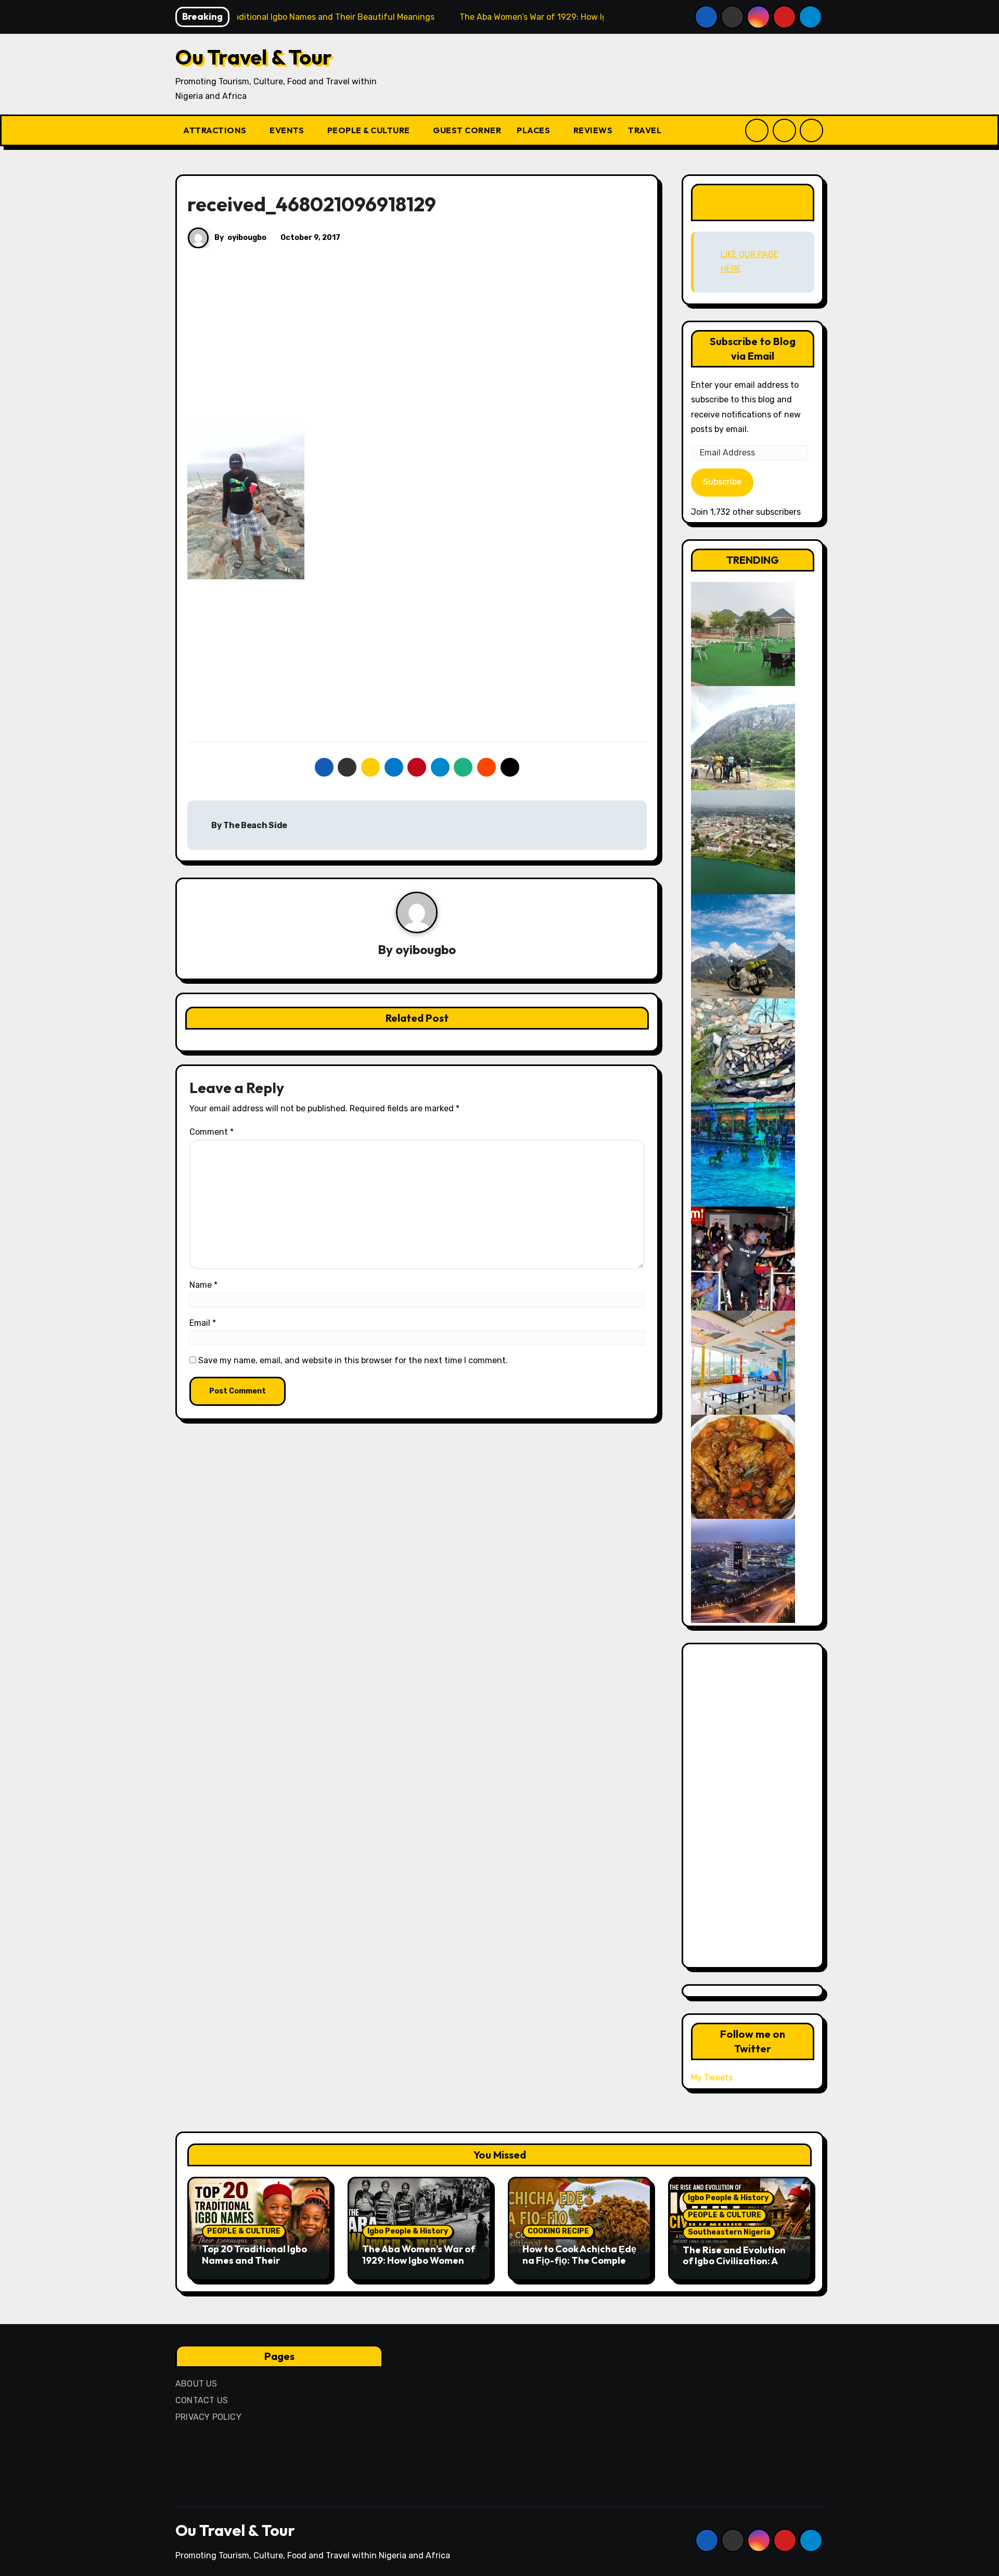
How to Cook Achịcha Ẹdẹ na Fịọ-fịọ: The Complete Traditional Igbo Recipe (579, 2260)
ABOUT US (196, 2384)
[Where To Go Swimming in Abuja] (743, 1154)
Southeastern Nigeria (729, 2232)
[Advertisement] (419, 346)
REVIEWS (593, 130)
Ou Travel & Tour (254, 57)
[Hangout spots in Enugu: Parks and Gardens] (743, 633)
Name (203, 1285)
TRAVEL (646, 130)
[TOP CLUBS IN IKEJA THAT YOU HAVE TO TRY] (743, 1050)
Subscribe (722, 482)
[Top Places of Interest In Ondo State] (743, 737)
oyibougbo (247, 238)
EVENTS (288, 130)
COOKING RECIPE (558, 2231)
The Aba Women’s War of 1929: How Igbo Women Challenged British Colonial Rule (419, 2266)
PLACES (534, 130)
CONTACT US (202, 2400)
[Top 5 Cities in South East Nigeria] (743, 841)
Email (203, 1323)
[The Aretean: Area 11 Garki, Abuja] (743, 1362)
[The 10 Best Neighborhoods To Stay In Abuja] (743, 1570)
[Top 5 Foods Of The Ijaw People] (743, 1466)
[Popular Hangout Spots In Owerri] (743, 1258)
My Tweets (712, 2078)
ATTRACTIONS (216, 130)
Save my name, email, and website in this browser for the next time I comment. (353, 1360)
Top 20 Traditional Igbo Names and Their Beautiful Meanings (254, 2260)
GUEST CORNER (467, 130)
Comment (212, 1132)
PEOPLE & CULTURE (370, 130)
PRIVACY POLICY (208, 2417)
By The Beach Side (249, 825)
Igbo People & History (408, 2231)
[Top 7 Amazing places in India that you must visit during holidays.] (743, 946)
